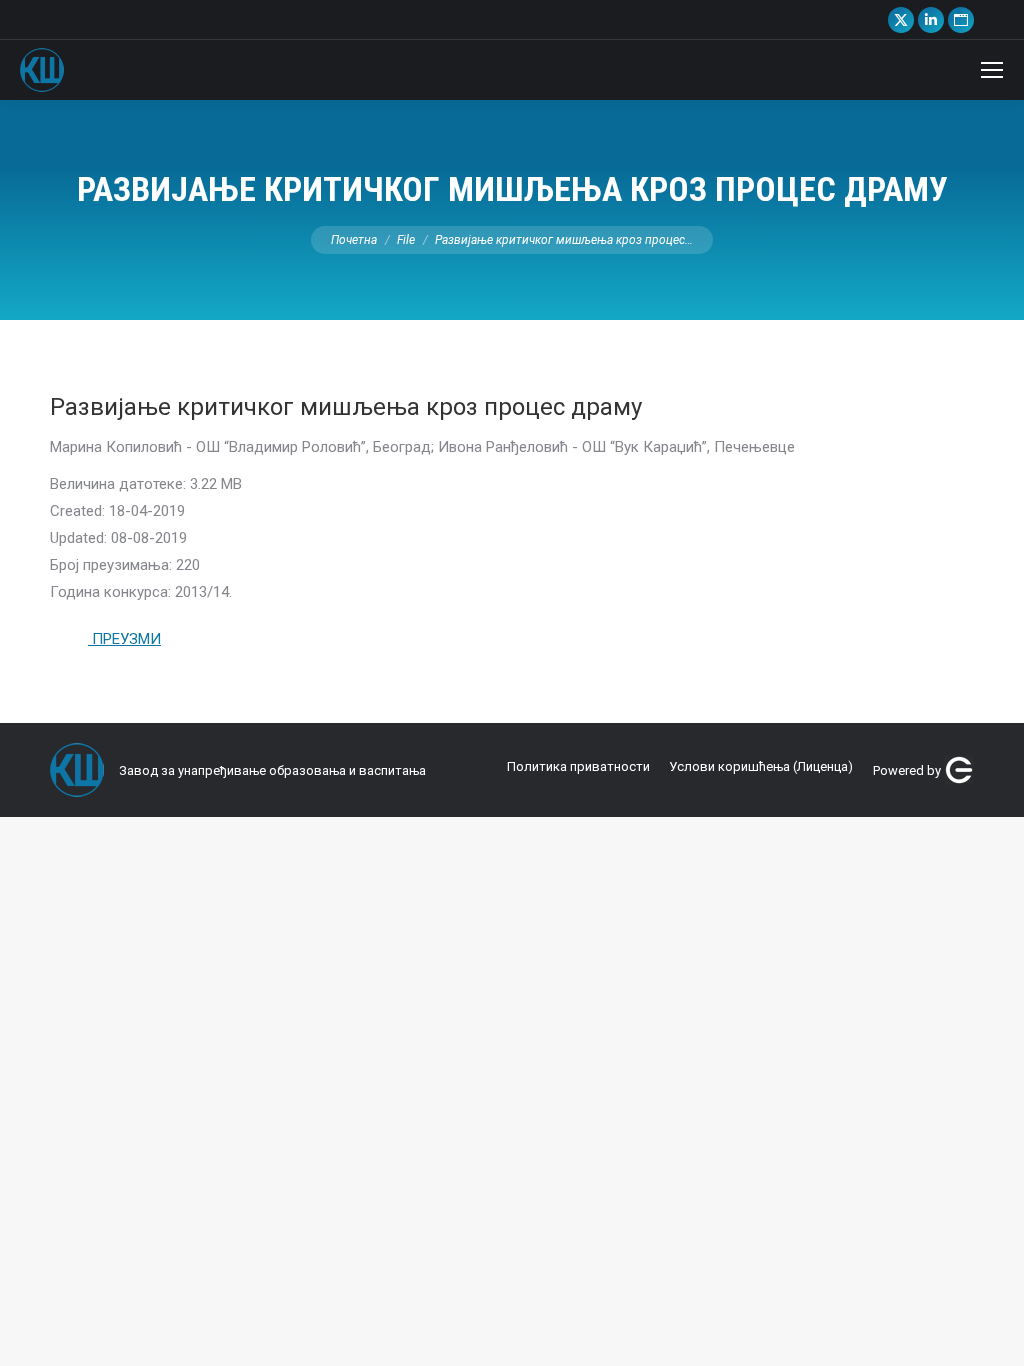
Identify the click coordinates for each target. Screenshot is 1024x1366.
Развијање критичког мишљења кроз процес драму (346, 407)
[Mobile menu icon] (992, 70)
